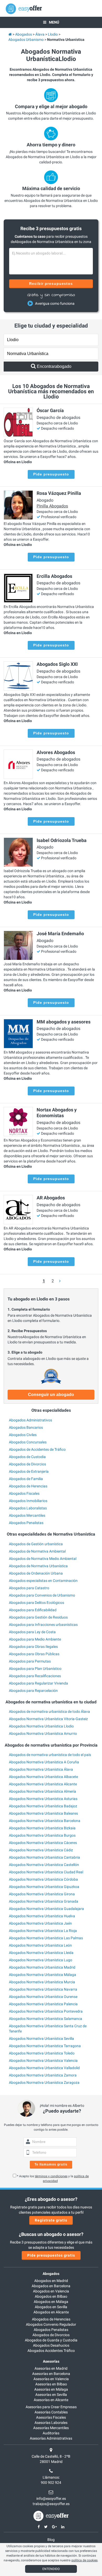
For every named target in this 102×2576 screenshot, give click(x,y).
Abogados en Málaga (51, 2302)
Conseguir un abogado (51, 1395)
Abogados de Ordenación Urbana (36, 1573)
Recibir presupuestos (51, 284)
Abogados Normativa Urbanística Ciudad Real (46, 1872)
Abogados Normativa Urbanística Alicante (43, 1784)
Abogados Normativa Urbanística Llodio (41, 1726)
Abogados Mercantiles (27, 1515)
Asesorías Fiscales (51, 2417)
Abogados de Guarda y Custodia (51, 2340)
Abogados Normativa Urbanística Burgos (42, 1835)
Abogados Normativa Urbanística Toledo (42, 2053)
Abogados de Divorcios (27, 1464)
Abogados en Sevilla (51, 2307)
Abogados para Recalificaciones (35, 1676)
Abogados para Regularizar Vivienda (38, 1683)
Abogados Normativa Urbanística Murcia (42, 1982)
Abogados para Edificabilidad (33, 1610)
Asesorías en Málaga (51, 2389)
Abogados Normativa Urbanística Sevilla (41, 2038)
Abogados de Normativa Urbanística (38, 1566)
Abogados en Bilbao (51, 2296)
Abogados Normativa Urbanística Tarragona (45, 2046)
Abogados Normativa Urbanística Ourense (43, 1997)
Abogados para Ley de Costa (32, 1632)
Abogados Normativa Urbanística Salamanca (46, 2019)
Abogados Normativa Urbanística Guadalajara (46, 1909)
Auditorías (51, 2433)
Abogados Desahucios (51, 2345)
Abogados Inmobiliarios (28, 1501)
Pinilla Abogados (52, 506)
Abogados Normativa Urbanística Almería (42, 1791)
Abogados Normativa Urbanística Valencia (43, 2060)
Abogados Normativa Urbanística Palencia (43, 2004)
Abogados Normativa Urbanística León (40, 1945)
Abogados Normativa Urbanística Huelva (42, 1916)
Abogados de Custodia (27, 1457)
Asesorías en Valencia (51, 2379)
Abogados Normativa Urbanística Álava (41, 1769)
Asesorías (51, 2361)
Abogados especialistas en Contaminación (43, 1581)
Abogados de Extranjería (29, 1471)
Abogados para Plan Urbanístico (35, 1669)
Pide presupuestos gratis (51, 2255)
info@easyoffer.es (51, 2499)
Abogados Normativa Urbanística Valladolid (44, 2068)
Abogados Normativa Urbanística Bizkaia (42, 1828)
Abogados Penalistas (26, 1523)
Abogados (51, 2274)
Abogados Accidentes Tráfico (51, 2351)
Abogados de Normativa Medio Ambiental (43, 1559)
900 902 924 (51, 2483)
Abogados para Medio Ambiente (35, 1639)
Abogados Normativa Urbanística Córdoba (43, 1879)
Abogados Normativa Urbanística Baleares (43, 1813)
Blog (51, 2540)
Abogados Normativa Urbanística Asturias (43, 1799)
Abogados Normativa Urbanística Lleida (41, 1953)
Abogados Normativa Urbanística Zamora (43, 2075)
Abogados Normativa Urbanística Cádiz (41, 1850)
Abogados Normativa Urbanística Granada (44, 1901)
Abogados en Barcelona (51, 2286)
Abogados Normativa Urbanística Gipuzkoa (44, 1887)
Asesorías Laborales (51, 2423)
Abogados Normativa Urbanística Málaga (42, 1975)
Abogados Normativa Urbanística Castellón (44, 1865)
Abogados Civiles (23, 1435)
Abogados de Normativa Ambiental (37, 1551)
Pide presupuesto (51, 474)
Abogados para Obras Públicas (34, 1654)
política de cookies (84, 2560)
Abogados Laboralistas (28, 1508)
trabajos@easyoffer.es (51, 2504)
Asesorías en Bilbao (51, 2384)
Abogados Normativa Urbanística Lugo (41, 1960)
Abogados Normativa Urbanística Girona (42, 1894)
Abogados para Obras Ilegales (33, 1647)
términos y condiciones (51, 2176)
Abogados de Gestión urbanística (36, 1544)
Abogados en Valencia (51, 2291)
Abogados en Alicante (51, 2312)
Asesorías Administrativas (51, 2438)
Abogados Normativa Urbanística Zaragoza (44, 2082)
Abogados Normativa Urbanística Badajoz (43, 1806)
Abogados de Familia (26, 1479)
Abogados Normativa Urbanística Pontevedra (46, 2011)
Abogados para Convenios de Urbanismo (42, 1595)
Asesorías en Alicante (51, 2400)
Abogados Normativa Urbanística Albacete (43, 1777)
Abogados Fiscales (24, 1493)
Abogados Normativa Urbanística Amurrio (43, 1733)
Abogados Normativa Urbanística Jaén (40, 1923)
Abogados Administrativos (30, 1420)
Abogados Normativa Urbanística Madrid (42, 1967)
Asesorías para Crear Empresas (51, 2407)
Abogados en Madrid (51, 2281)
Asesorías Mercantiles (51, 2428)
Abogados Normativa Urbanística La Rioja (43, 1931)
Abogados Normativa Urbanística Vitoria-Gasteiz (48, 1719)
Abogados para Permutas (30, 1661)
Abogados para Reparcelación (33, 1691)
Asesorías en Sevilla (51, 2395)
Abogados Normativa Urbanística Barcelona (45, 1821)
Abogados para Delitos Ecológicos (36, 1603)
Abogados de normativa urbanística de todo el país (50, 1755)
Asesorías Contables (51, 2412)
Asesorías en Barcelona (51, 2374)
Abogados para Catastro (29, 1588)
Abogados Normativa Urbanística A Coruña (44, 1762)
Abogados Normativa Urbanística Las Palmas (46, 1938)
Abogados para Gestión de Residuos (38, 1617)
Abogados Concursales (28, 1442)
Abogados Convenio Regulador (51, 2324)
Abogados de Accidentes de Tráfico (37, 1449)
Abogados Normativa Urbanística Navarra (43, 1989)
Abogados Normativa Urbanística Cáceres (43, 1843)
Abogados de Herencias (28, 1486)
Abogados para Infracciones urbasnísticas (43, 1625)
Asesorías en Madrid (51, 2368)
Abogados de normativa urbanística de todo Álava (49, 1711)
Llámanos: (51, 2477)
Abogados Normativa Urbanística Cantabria (44, 1857)
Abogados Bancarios (26, 1427)
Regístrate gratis (51, 2220)
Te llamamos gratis (51, 2164)
